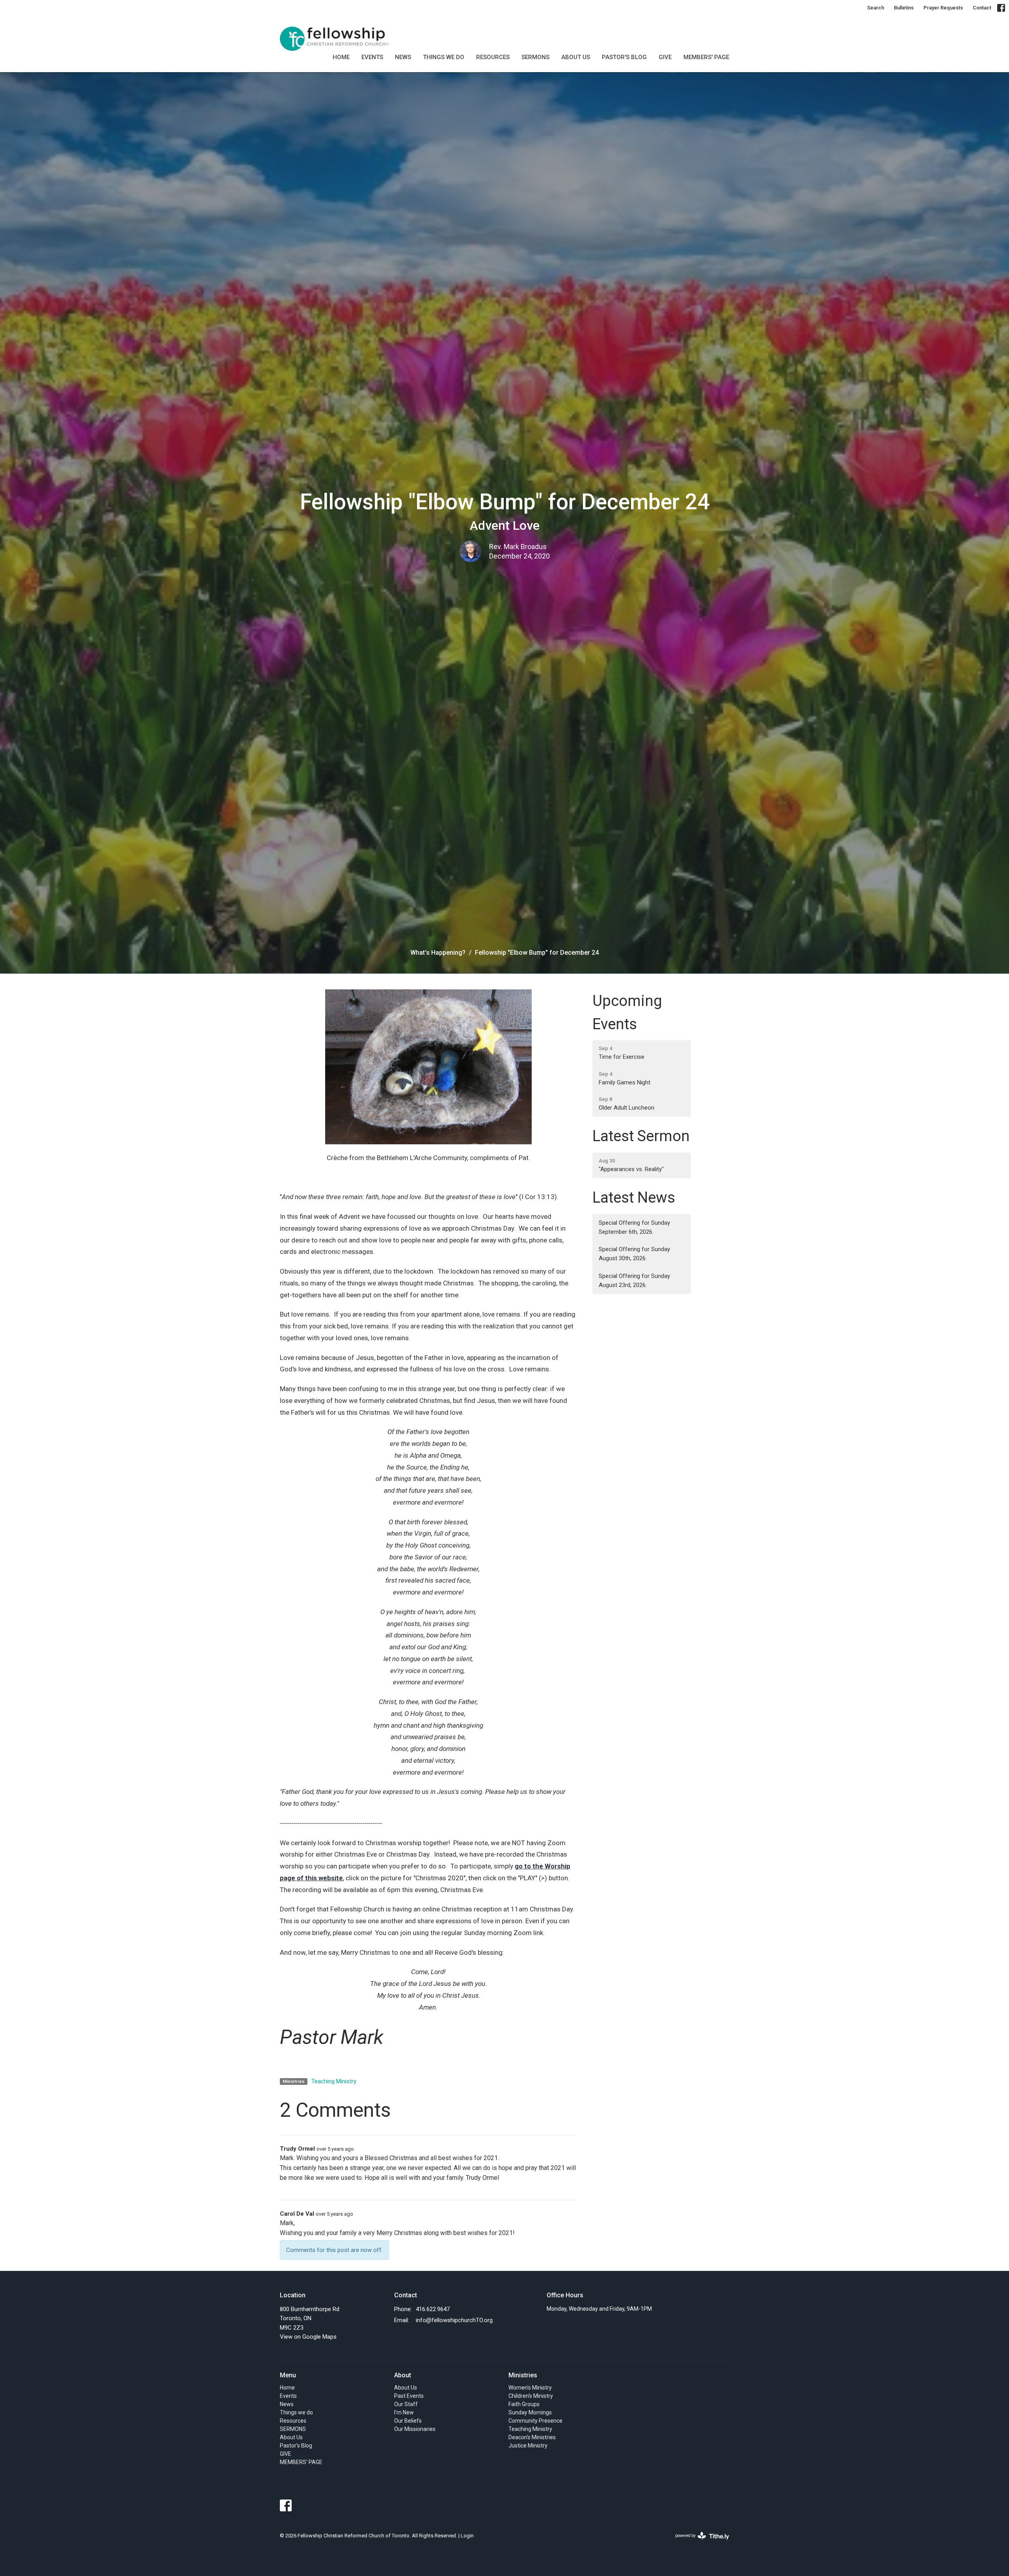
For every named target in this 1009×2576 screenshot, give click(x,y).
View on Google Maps (308, 2337)
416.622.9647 (433, 2309)
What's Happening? (438, 953)
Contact (982, 8)
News (403, 57)
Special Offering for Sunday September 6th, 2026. (634, 1227)
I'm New (404, 2412)
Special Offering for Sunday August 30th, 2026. (634, 1254)
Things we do (444, 57)
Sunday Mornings (530, 2412)
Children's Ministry (531, 2396)
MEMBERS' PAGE (706, 57)
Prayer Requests (943, 8)
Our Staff (406, 2404)
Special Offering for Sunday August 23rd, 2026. (634, 1281)
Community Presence (535, 2421)
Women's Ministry (530, 2388)
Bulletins (904, 8)
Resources (493, 57)
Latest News (634, 1198)
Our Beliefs (408, 2421)
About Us (576, 57)
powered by (698, 2542)
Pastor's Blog (624, 57)
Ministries (523, 2375)
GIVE (665, 57)
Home (341, 57)
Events (372, 57)
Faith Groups (524, 2404)
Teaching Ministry (334, 2081)
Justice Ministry (528, 2446)
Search (876, 8)
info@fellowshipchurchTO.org (454, 2320)
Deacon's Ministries (532, 2437)
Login (467, 2536)
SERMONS (535, 57)
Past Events (409, 2396)
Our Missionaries (415, 2429)
